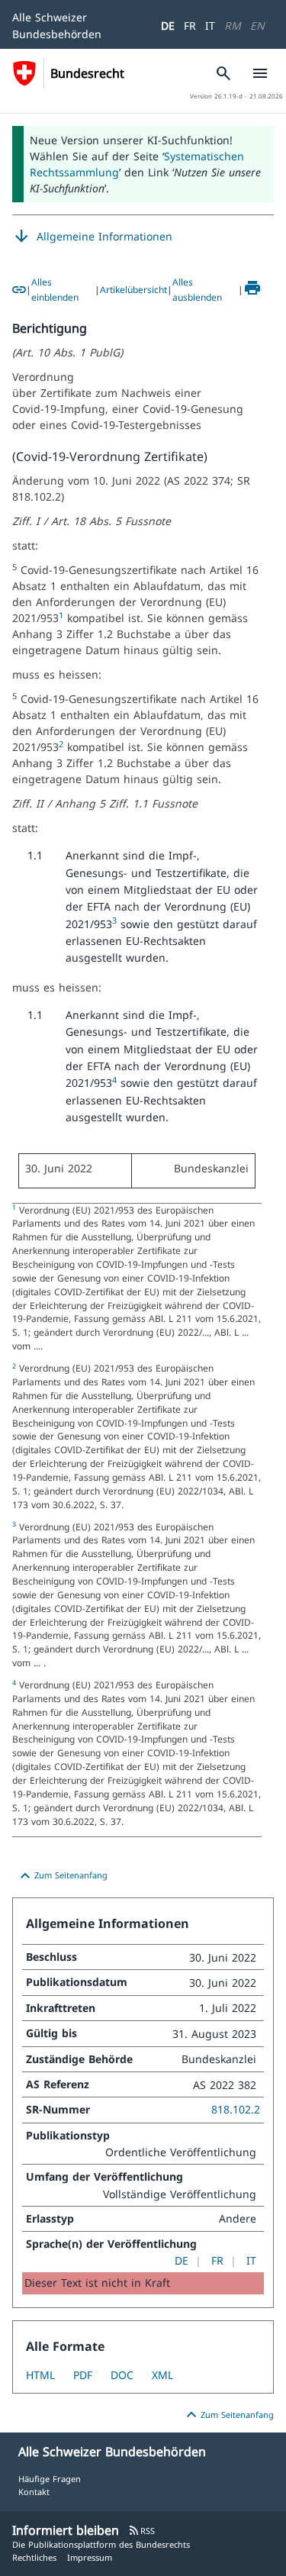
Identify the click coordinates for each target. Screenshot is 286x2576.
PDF (83, 2375)
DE (168, 26)
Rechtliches (34, 2557)
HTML (40, 2375)
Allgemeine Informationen (92, 237)
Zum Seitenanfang (62, 1876)
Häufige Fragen (50, 2479)
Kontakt (34, 2492)
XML (162, 2375)
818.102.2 (236, 2109)
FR (190, 26)
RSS (141, 2531)
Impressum (90, 2557)
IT (210, 26)
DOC (122, 2375)
